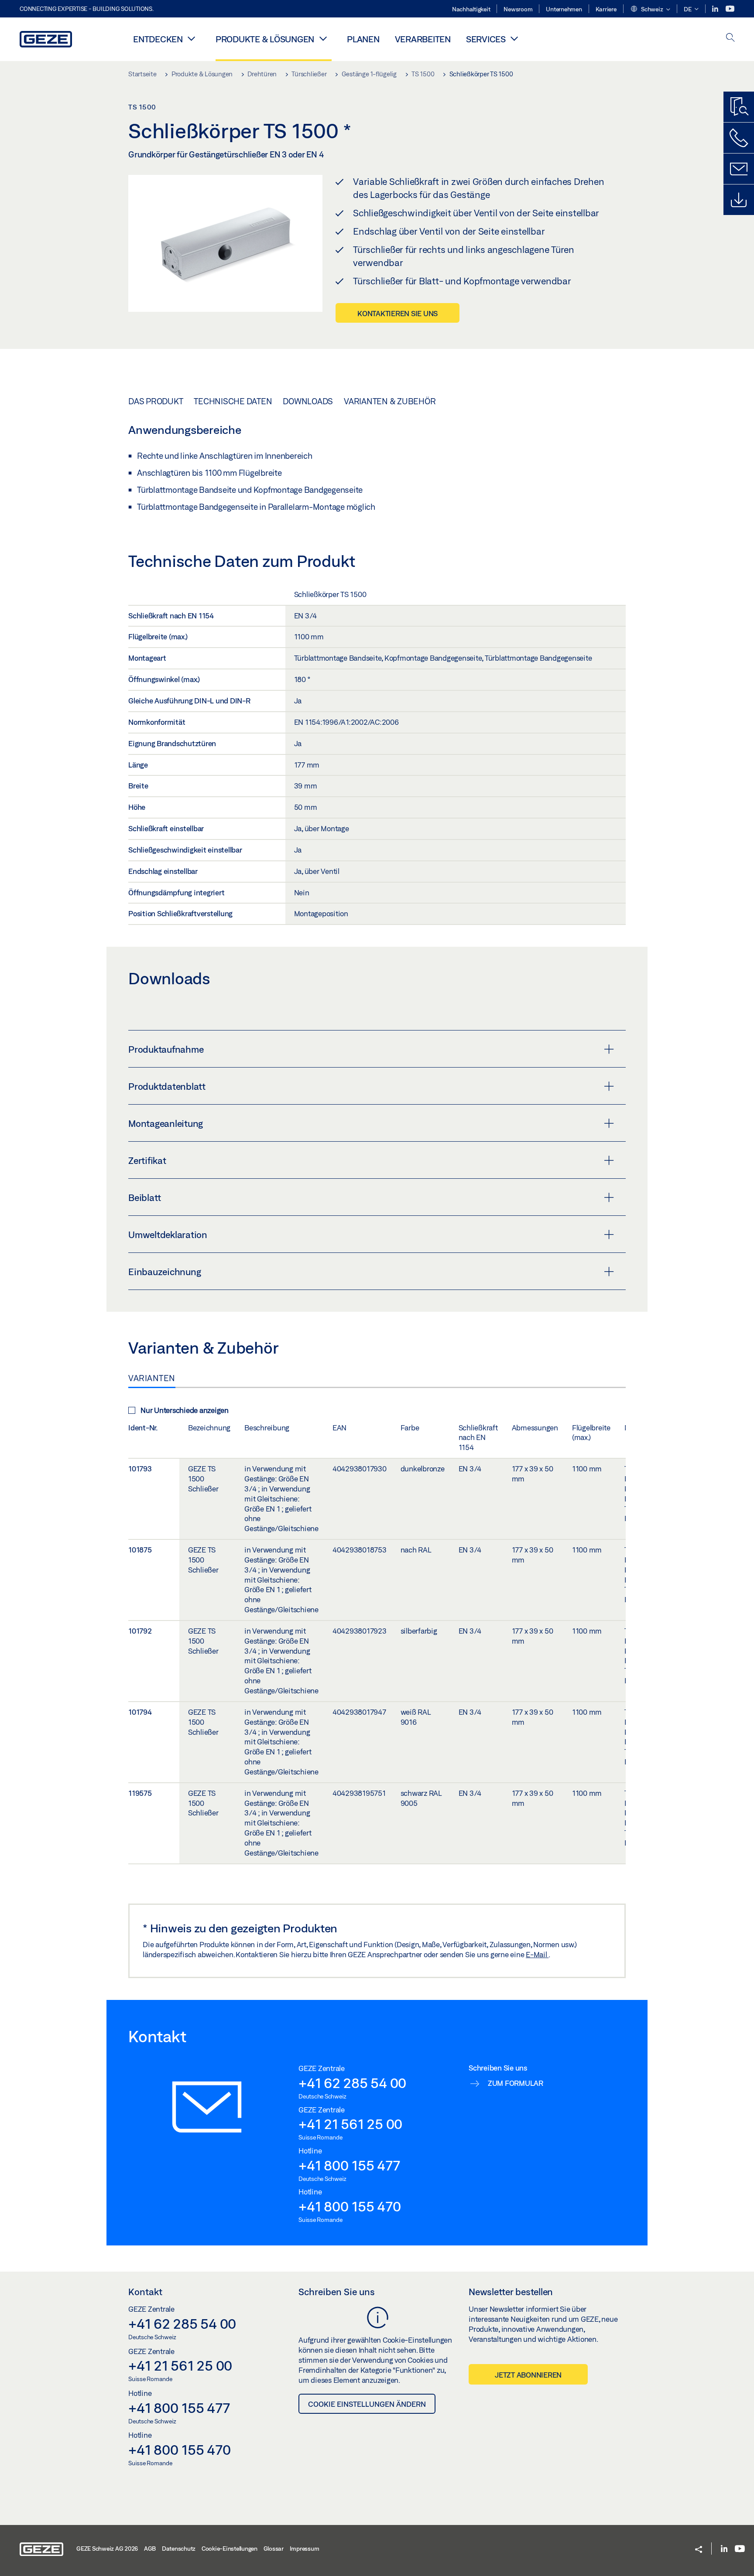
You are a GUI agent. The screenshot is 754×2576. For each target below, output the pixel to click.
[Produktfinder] (739, 107)
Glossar (274, 2549)
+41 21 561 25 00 (350, 2124)
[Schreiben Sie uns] (739, 169)
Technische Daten (233, 401)
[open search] (730, 38)
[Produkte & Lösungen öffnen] (323, 38)
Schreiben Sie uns (337, 2292)
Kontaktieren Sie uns (398, 313)
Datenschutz (179, 2549)
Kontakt (145, 2292)
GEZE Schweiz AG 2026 (107, 2549)
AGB (150, 2549)
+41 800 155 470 (350, 2206)
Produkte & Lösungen (265, 39)
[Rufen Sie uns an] (739, 138)
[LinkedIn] (716, 9)
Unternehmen (564, 9)
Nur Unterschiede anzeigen (185, 1410)
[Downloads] (739, 200)
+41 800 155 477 (349, 2165)
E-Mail (537, 1954)
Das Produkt (156, 401)
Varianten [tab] (152, 1378)
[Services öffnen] (514, 38)
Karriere (606, 9)
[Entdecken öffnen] (192, 38)
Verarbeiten (423, 39)
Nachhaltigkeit (471, 9)
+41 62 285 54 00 (352, 2083)
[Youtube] (730, 9)
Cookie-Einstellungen (230, 2549)
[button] (650, 10)
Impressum (305, 2549)
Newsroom (518, 9)
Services (486, 39)
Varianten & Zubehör (390, 401)
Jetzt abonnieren (528, 2375)
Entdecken (158, 39)
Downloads (308, 401)
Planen (363, 39)
